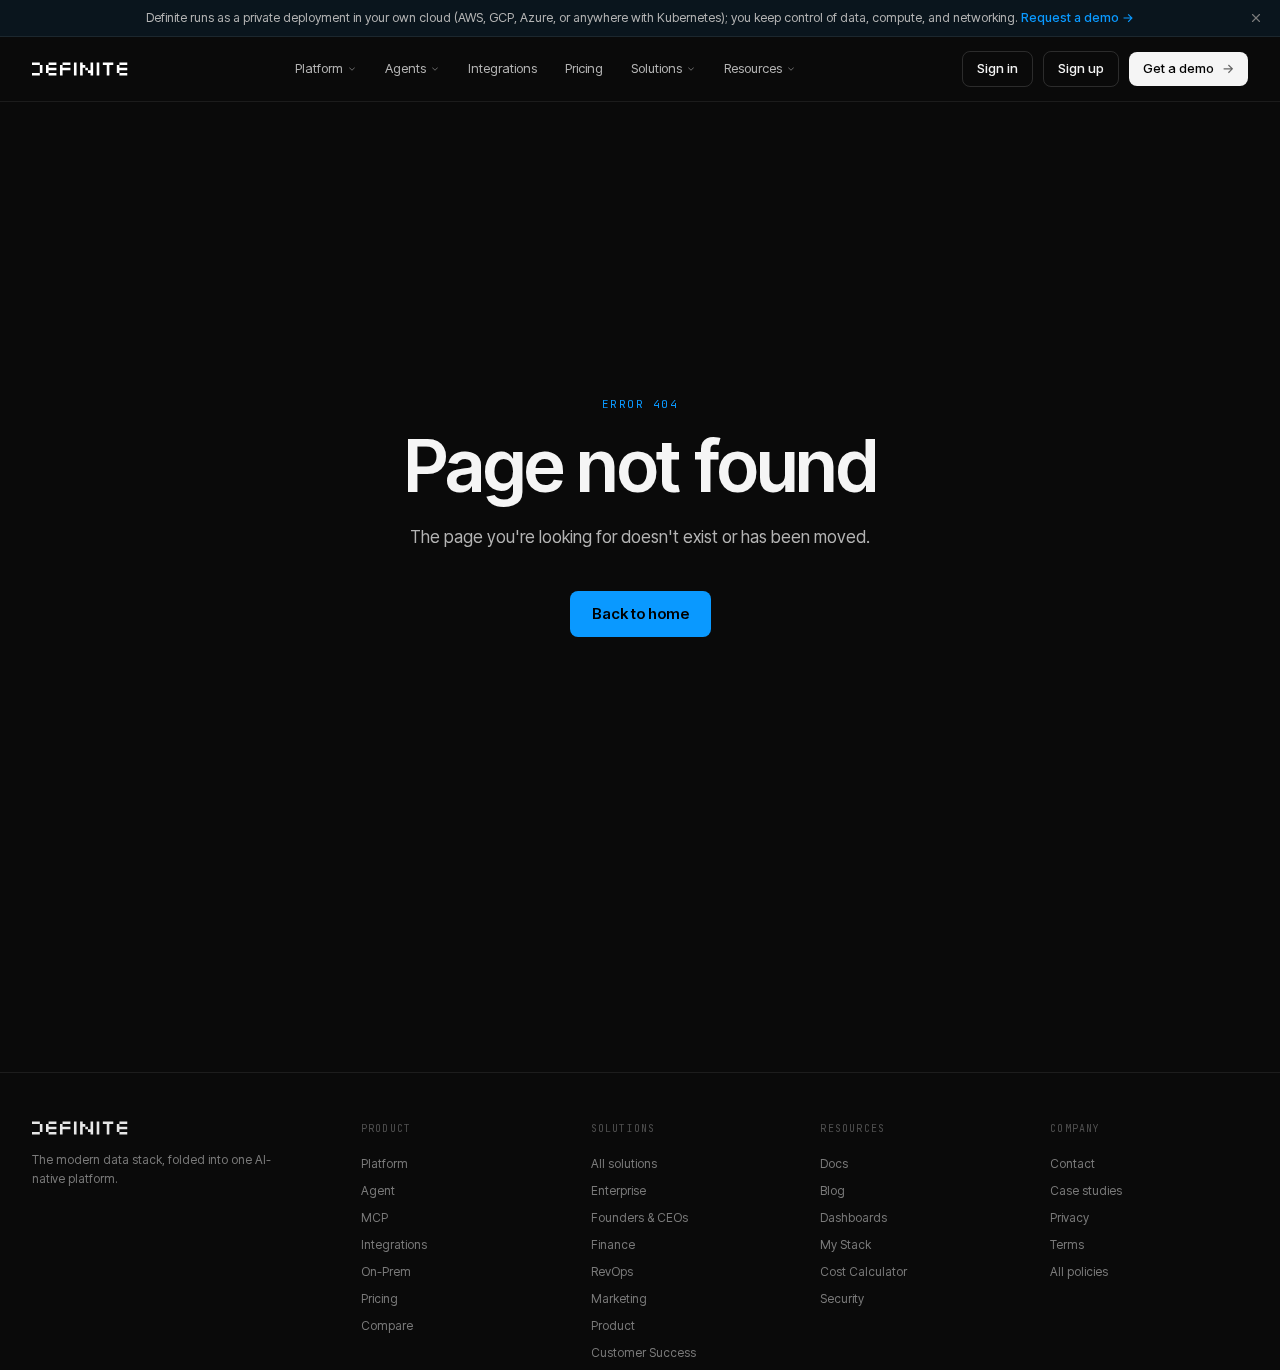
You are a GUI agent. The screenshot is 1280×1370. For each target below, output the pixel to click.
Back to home (640, 613)
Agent (378, 1190)
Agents (405, 68)
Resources (753, 68)
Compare (387, 1325)
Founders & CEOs (639, 1217)
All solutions (624, 1163)
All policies (1079, 1271)
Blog (832, 1190)
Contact (1072, 1163)
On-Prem (386, 1271)
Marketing (619, 1298)
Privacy (1069, 1217)
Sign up (1081, 68)
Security (842, 1298)
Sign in (997, 68)
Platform (319, 68)
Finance (613, 1244)
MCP (374, 1217)
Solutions (656, 68)
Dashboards (853, 1217)
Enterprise (618, 1190)
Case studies (1086, 1190)
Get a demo (1188, 68)
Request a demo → (1077, 17)
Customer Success (643, 1352)
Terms (1067, 1244)
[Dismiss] (1256, 18)
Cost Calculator (863, 1271)
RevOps (612, 1271)
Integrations (502, 68)
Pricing (584, 68)
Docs (834, 1163)
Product (613, 1325)
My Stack (845, 1244)
